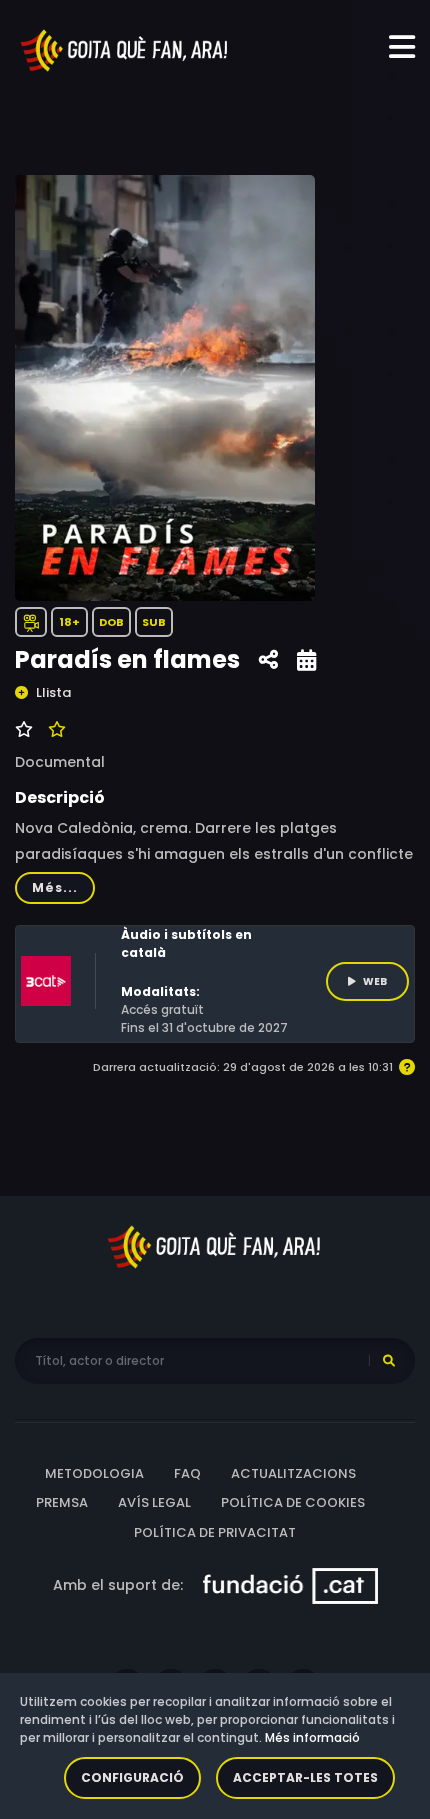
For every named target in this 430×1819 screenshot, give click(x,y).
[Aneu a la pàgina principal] (125, 49)
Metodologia (94, 1473)
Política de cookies (293, 1502)
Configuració (132, 1777)
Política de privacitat (215, 1532)
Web (375, 981)
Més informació (312, 1737)
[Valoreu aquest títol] (54, 730)
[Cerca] (389, 1361)
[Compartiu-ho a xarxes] (268, 660)
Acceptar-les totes (305, 1777)
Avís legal (154, 1502)
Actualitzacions (293, 1473)
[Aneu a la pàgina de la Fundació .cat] (290, 1585)
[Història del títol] (306, 660)
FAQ (187, 1473)
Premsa (62, 1502)
